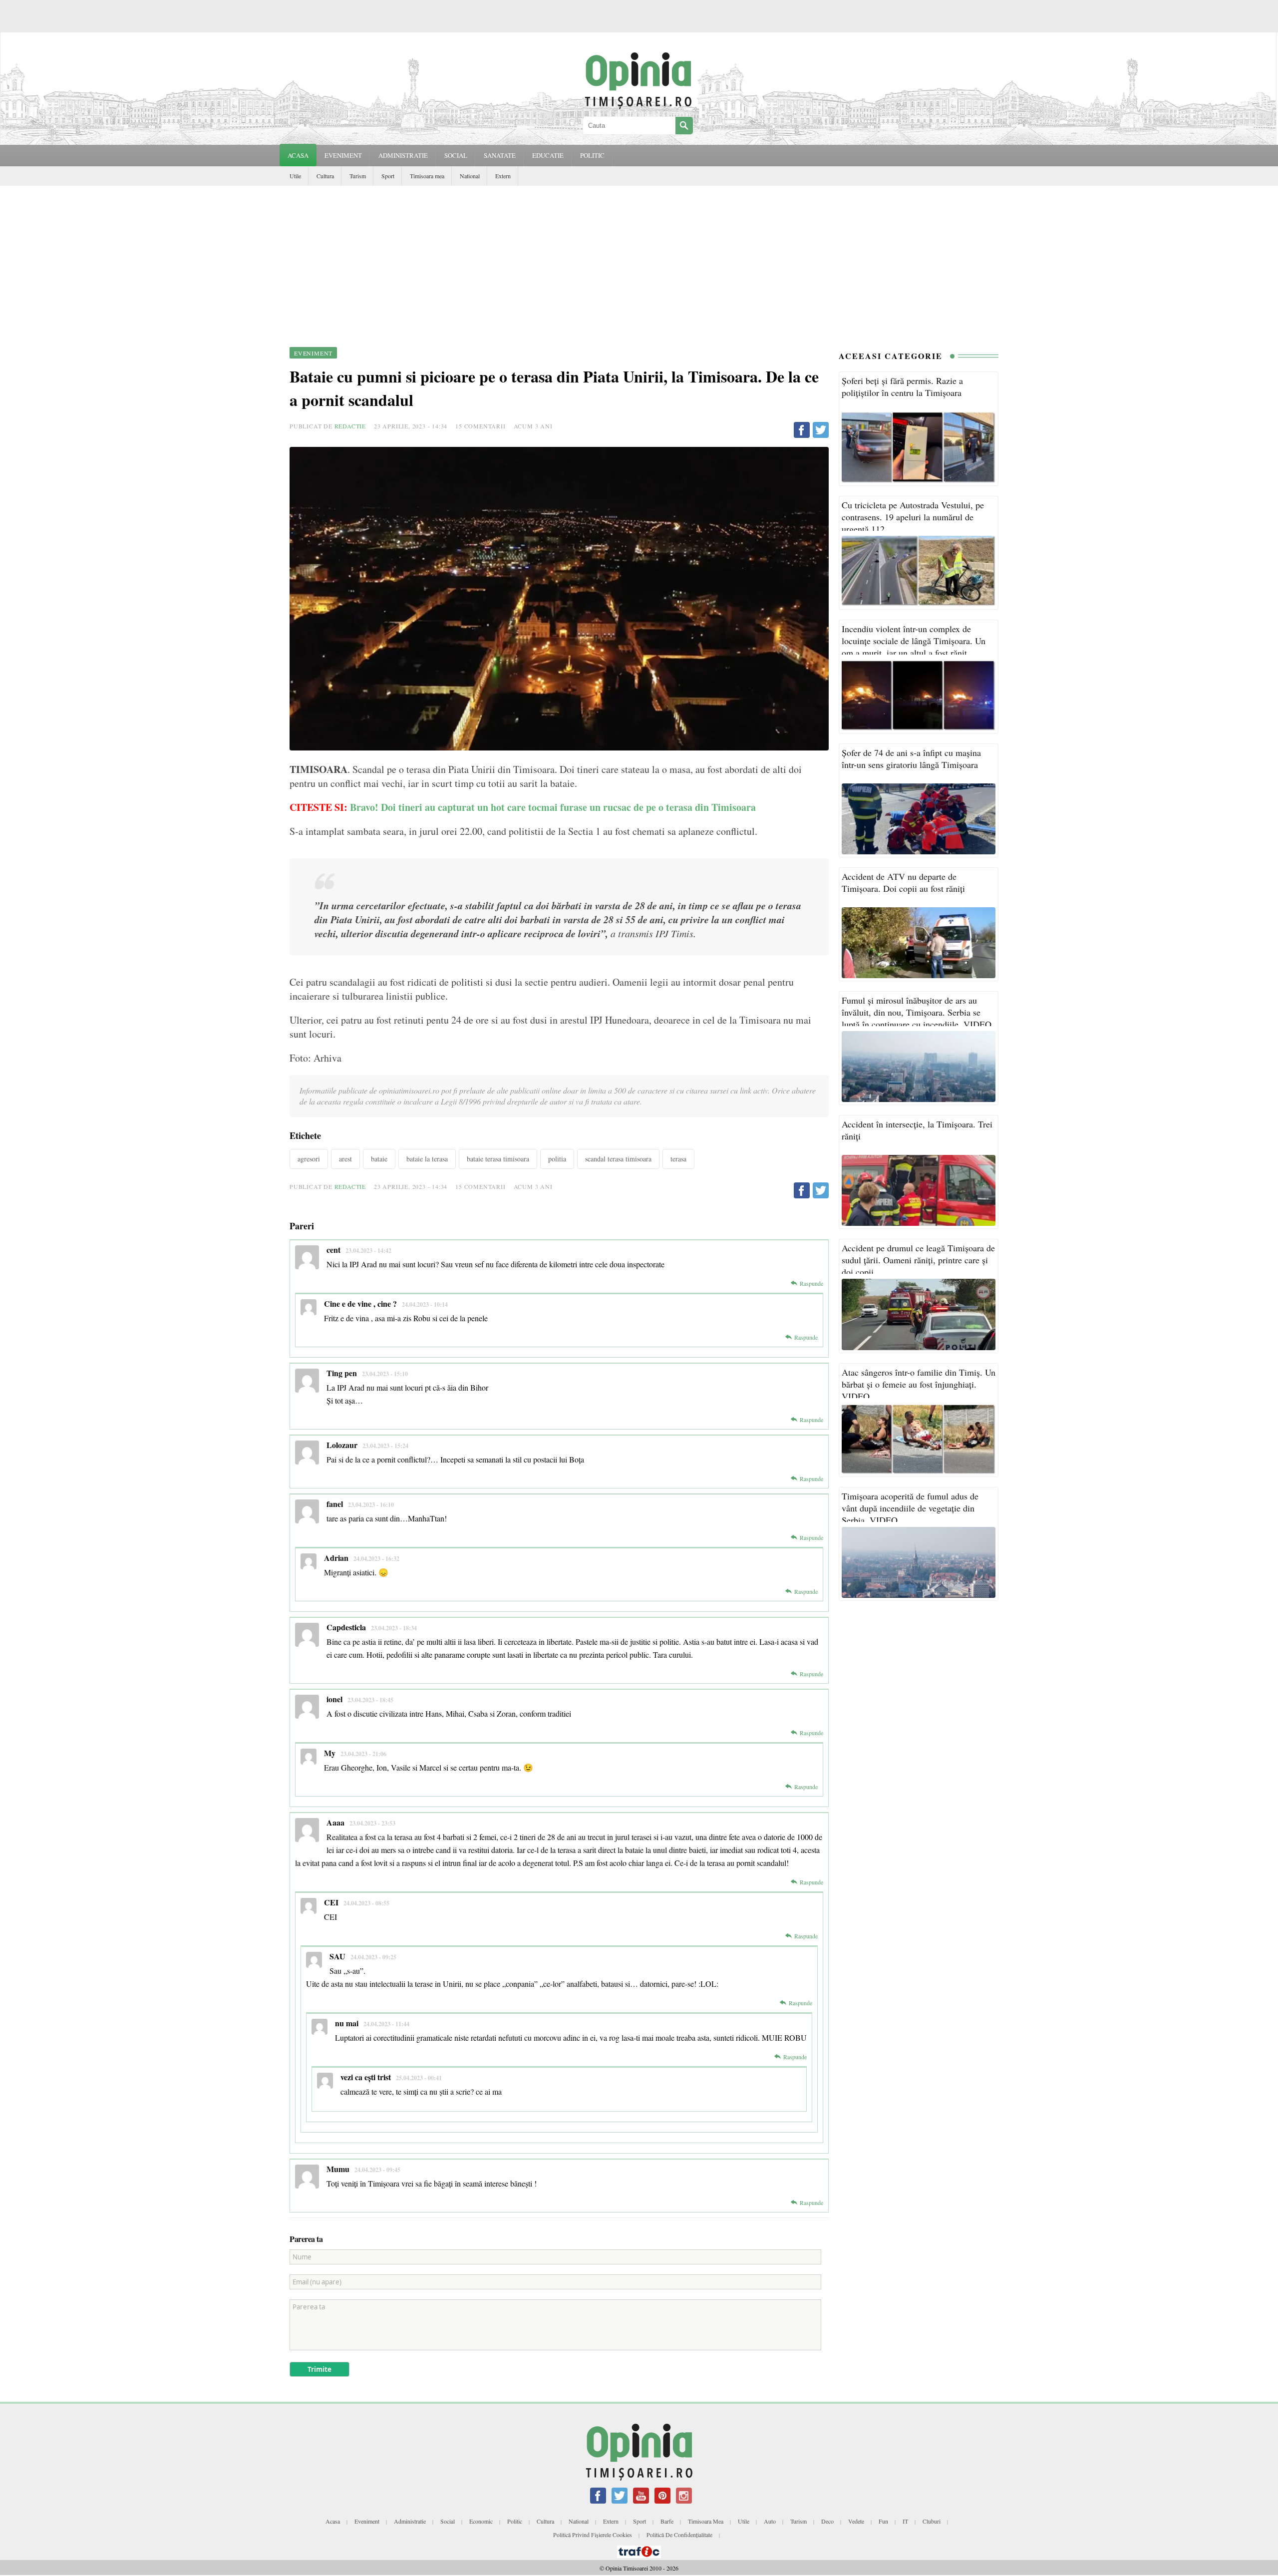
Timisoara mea (427, 176)
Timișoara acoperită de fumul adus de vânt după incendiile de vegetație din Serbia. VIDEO (910, 1508)
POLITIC (592, 155)
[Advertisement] (639, 261)
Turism (358, 176)
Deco (827, 2521)
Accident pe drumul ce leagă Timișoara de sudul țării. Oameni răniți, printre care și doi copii (918, 1260)
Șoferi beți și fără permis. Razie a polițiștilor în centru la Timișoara (902, 386)
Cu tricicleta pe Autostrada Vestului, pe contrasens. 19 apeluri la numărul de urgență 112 (913, 517)
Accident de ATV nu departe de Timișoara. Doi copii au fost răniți (903, 882)
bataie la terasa (427, 1159)
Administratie (410, 2521)
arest (345, 1159)
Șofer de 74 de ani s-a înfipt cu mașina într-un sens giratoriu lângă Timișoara (911, 758)
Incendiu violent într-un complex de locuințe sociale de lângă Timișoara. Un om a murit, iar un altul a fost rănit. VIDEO (914, 647)
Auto (770, 2521)
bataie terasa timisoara (498, 1159)
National (470, 176)
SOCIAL (456, 155)
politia (557, 1159)
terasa (678, 1159)
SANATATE (500, 155)
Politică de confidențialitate (679, 2535)
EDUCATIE (548, 155)
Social (448, 2521)
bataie (379, 1159)
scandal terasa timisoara (618, 1159)
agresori (309, 1159)
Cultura (325, 176)
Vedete (856, 2521)
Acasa (298, 155)
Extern (503, 176)
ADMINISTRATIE (403, 155)
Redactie (350, 426)
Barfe (667, 2521)
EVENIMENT (343, 155)
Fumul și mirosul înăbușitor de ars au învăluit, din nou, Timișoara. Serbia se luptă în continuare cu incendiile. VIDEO (917, 1012)
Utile (295, 176)
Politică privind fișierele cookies (593, 2535)
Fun (883, 2521)
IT (905, 2521)
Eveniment (367, 2521)
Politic (515, 2521)
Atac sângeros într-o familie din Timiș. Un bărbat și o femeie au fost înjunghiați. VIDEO (919, 1384)
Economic (481, 2521)
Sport (388, 176)
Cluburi (932, 2521)
